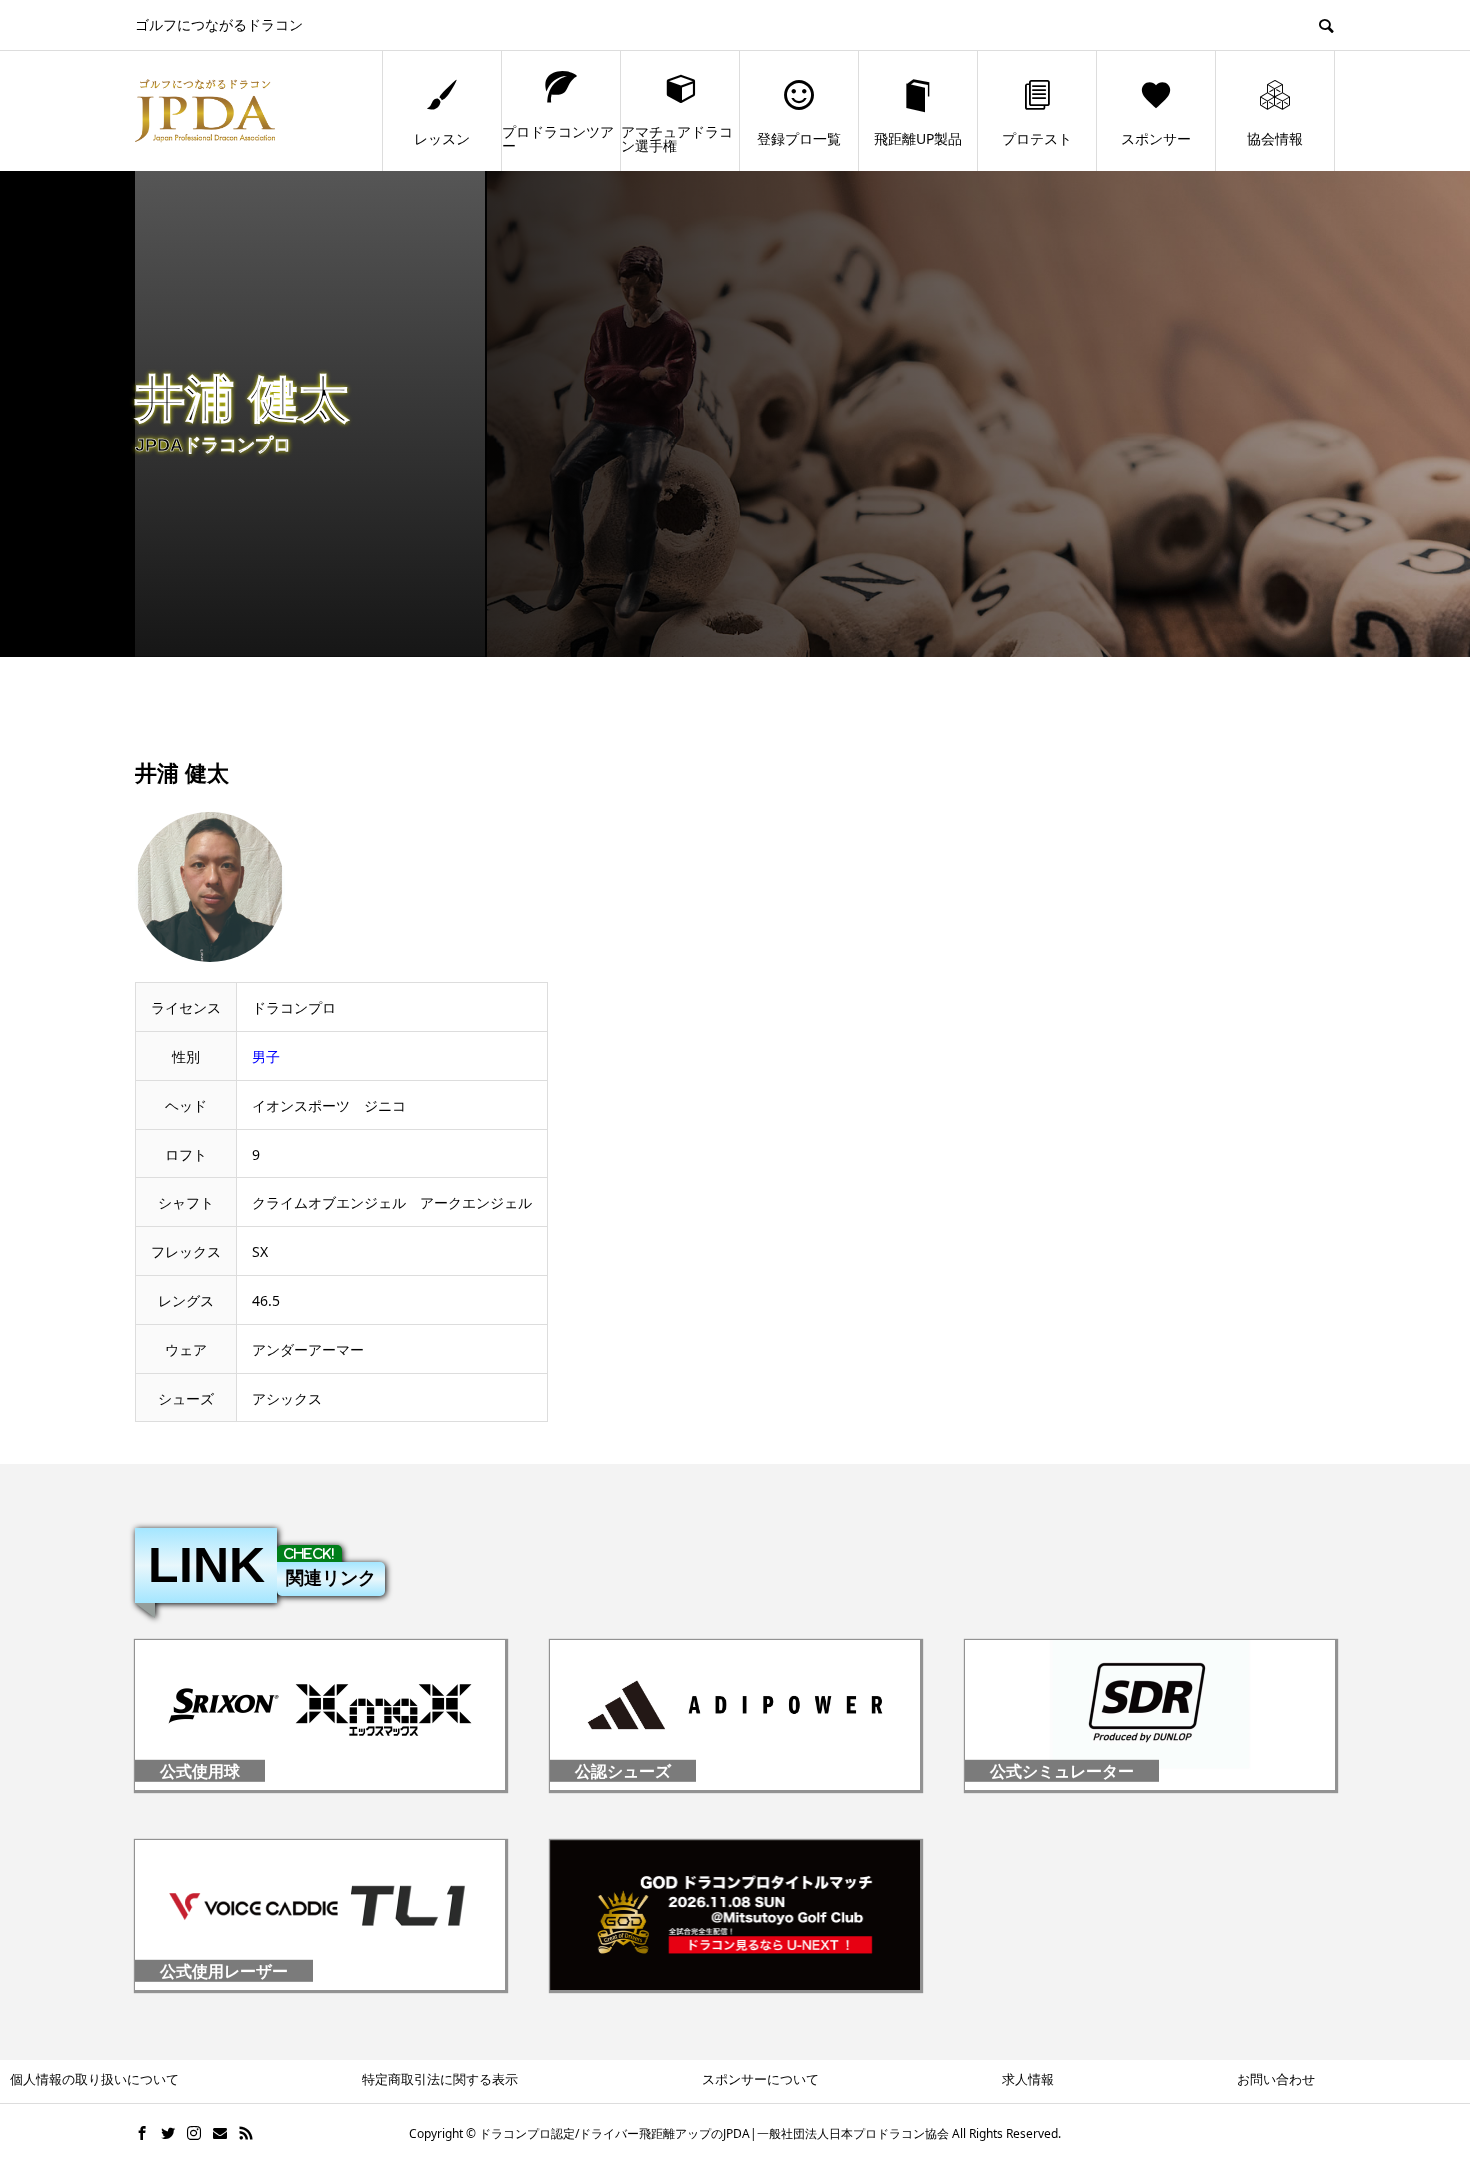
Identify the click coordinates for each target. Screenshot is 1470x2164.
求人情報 (1028, 2079)
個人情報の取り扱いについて (94, 2079)
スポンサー (1156, 138)
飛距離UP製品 (918, 138)
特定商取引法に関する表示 (440, 2079)
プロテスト (1037, 138)
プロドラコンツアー (558, 138)
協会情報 (1275, 138)
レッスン (442, 138)
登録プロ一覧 (799, 138)
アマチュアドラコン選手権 (677, 138)
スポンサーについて (760, 2079)
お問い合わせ (1276, 2079)
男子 (266, 1056)
